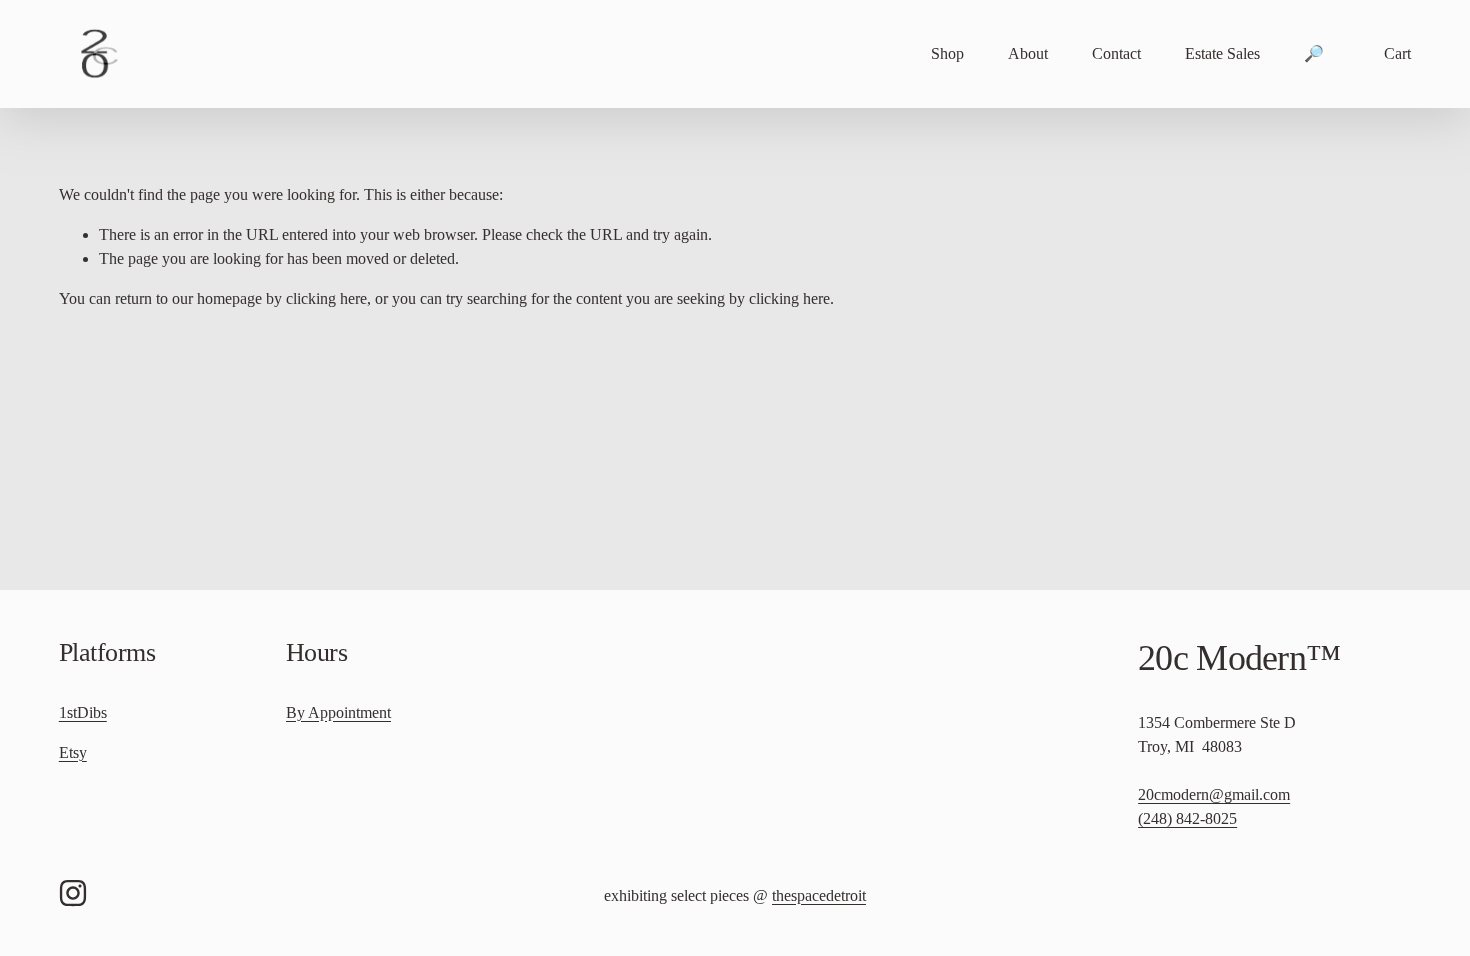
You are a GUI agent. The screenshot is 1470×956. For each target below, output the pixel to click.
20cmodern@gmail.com (1214, 794)
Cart (1397, 53)
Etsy (73, 752)
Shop (947, 53)
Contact (1116, 53)
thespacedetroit (819, 895)
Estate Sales (1222, 53)
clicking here (326, 298)
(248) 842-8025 (1187, 818)
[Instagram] (73, 893)
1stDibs (83, 712)
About (1028, 53)
